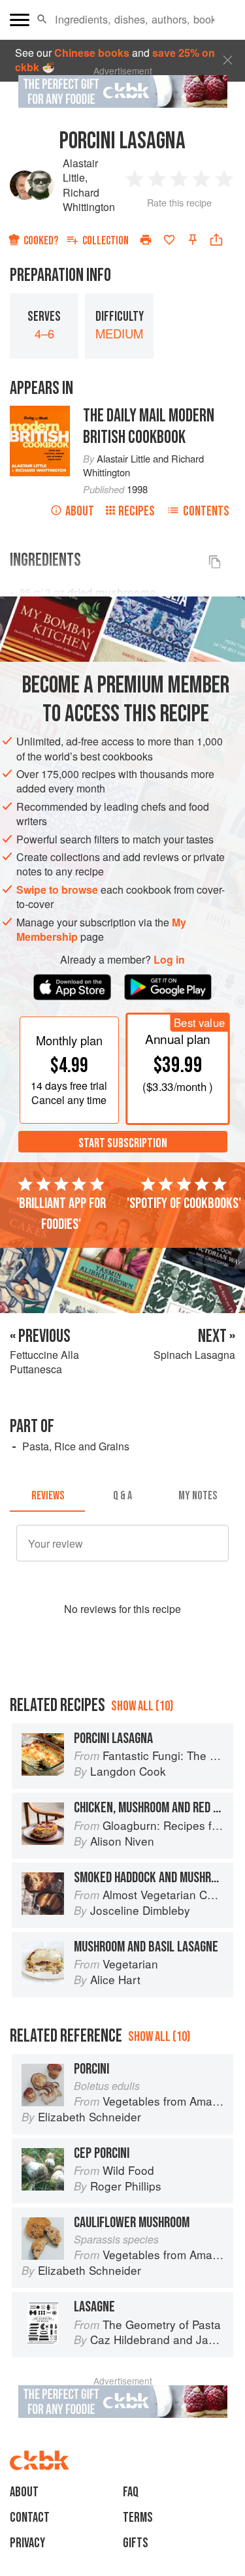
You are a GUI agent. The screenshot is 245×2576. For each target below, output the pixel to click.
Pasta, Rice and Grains (76, 1446)
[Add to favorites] (169, 240)
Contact (30, 2518)
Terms (138, 2518)
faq (131, 2492)
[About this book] (40, 413)
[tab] (47, 1496)
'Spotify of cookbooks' (184, 1203)
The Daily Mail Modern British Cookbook (149, 427)
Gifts (136, 2543)
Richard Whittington (89, 200)
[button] (42, 20)
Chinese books (92, 53)
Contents (206, 511)
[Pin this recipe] (193, 240)
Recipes (137, 511)
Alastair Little (80, 170)
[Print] (146, 240)
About (80, 511)
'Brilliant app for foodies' (61, 1214)
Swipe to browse (57, 889)
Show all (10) (142, 1706)
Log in (169, 960)
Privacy (27, 2543)
